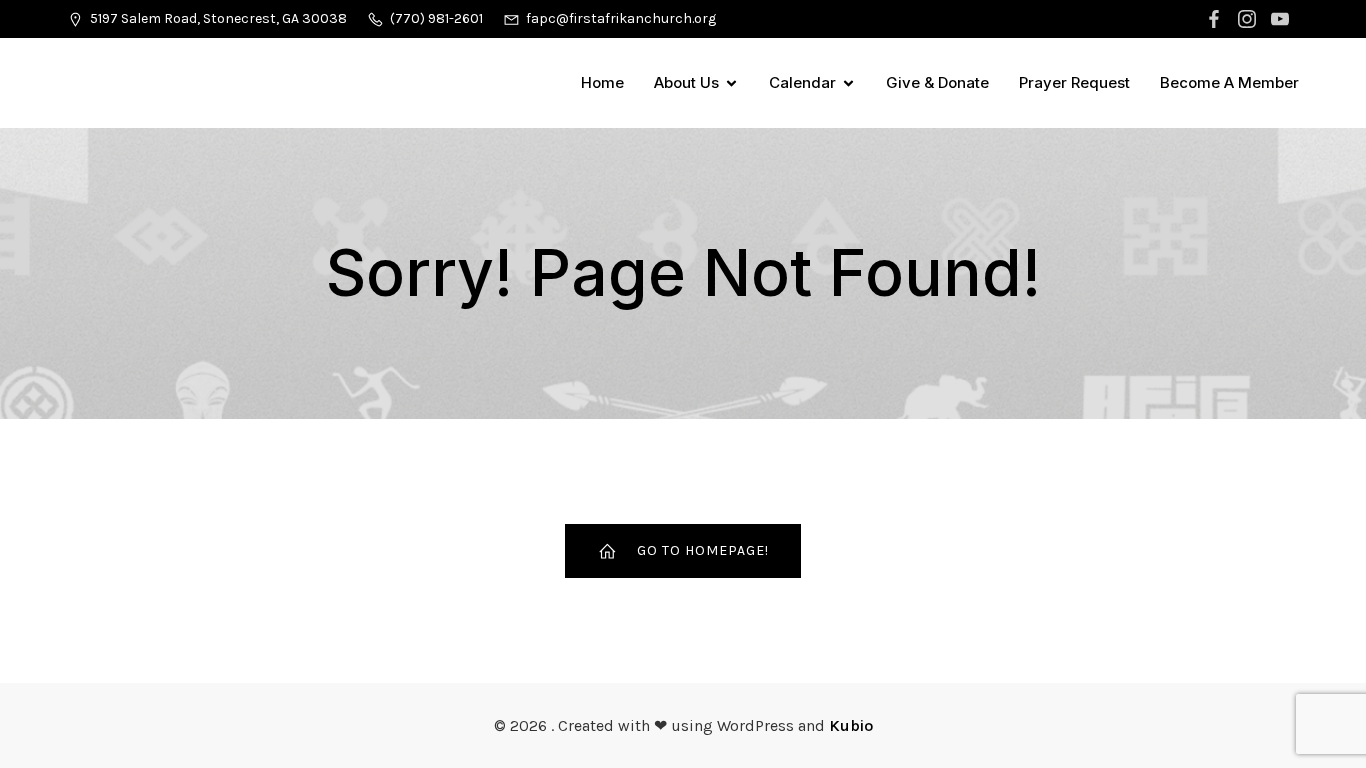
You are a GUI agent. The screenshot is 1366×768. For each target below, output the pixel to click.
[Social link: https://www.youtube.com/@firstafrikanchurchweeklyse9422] (1282, 19)
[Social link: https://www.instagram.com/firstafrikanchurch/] (1249, 19)
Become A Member (1229, 82)
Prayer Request (1074, 82)
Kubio (851, 725)
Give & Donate (937, 82)
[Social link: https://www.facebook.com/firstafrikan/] (1216, 19)
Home (602, 82)
